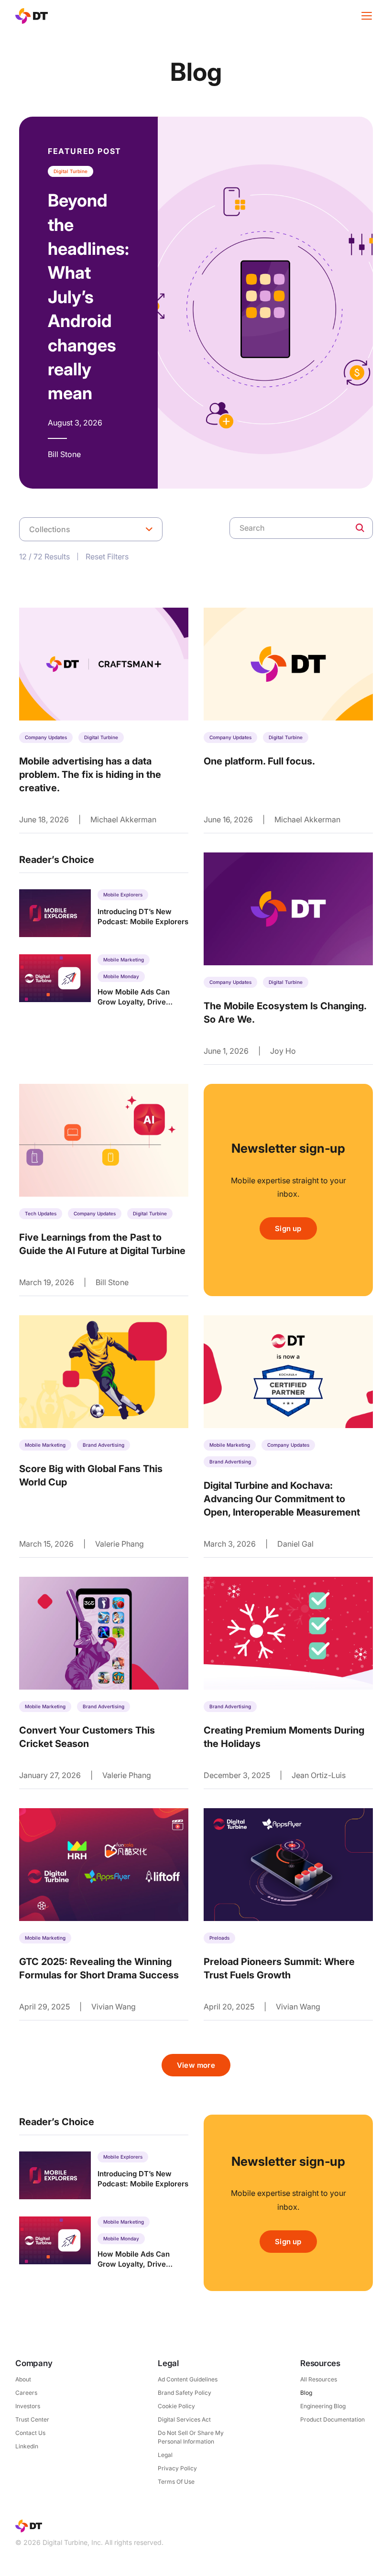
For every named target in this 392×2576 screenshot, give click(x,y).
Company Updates (46, 737)
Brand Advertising (103, 1445)
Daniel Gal (295, 1544)
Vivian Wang (114, 2007)
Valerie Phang (120, 1544)
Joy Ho (283, 1051)
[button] (91, 529)
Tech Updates (41, 1213)
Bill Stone (112, 1282)
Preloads (219, 1938)
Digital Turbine (101, 737)
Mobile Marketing (45, 1445)
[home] (32, 16)
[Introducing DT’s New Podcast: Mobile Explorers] (104, 913)
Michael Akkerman (123, 819)
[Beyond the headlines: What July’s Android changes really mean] (196, 303)
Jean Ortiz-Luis (319, 1775)
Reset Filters (108, 557)
